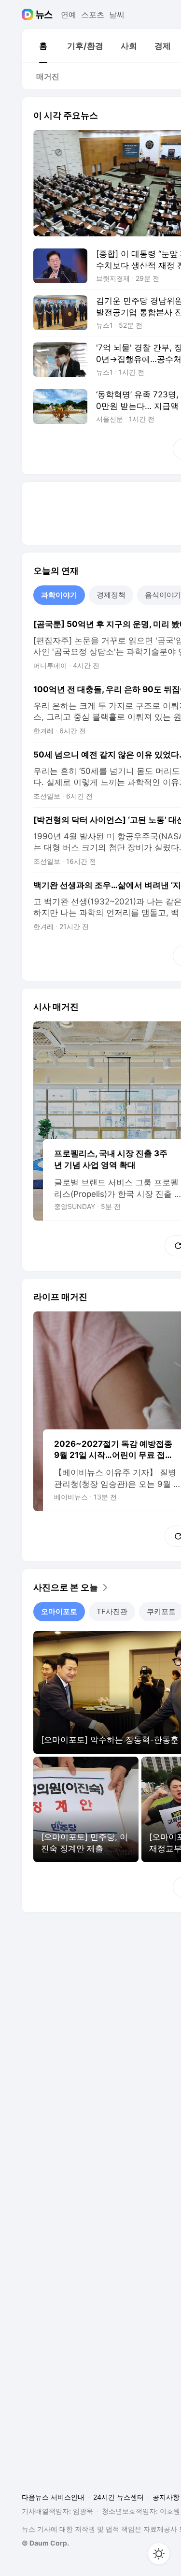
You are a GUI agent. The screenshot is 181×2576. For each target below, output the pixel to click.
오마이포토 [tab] (59, 1611)
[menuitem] (43, 46)
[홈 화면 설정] (159, 2554)
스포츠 (93, 15)
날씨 (117, 15)
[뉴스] (44, 15)
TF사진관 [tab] (112, 1611)
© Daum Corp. (45, 2543)
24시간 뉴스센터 (118, 2497)
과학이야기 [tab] (59, 595)
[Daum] (29, 15)
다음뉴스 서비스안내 (53, 2497)
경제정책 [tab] (111, 595)
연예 (69, 15)
